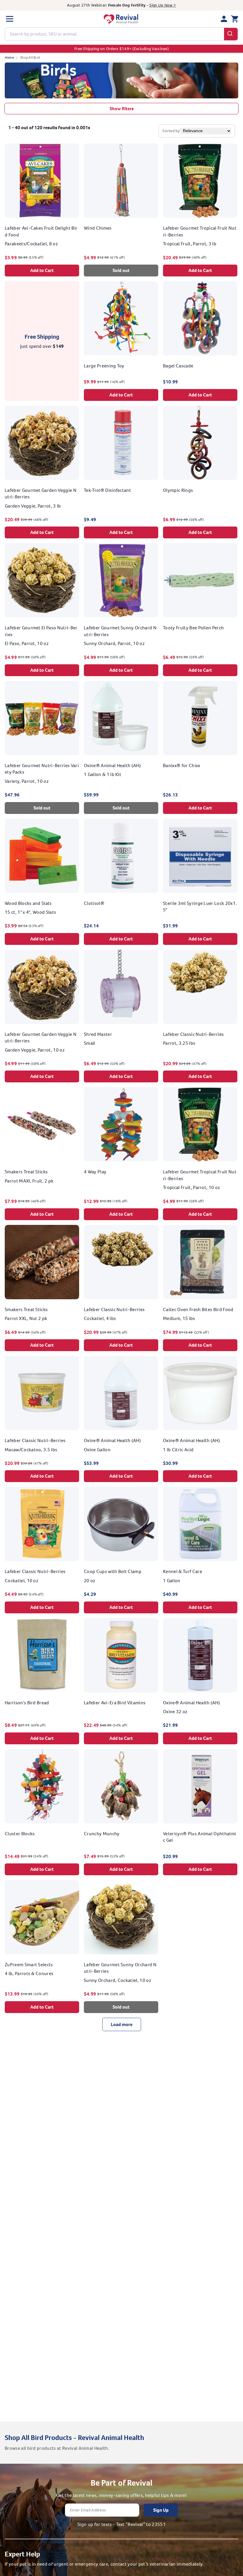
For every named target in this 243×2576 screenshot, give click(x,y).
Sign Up (161, 2510)
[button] (9, 19)
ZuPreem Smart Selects (29, 1965)
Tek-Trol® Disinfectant (107, 490)
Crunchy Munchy (102, 1834)
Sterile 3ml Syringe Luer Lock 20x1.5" (200, 907)
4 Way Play (95, 1172)
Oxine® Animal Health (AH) (112, 765)
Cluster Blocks (20, 1834)
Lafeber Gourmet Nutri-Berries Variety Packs (42, 769)
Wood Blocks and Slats (28, 903)
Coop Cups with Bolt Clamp (113, 1571)
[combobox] (121, 34)
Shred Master (98, 1034)
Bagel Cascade (178, 366)
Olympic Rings (178, 490)
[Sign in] (224, 19)
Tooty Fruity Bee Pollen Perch (193, 628)
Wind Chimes (98, 228)
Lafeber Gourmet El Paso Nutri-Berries (41, 631)
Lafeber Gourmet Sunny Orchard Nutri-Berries (120, 631)
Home (9, 57)
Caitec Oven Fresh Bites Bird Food (198, 1309)
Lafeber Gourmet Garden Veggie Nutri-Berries (41, 493)
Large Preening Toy (104, 366)
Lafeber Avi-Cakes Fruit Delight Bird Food (41, 231)
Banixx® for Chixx (182, 765)
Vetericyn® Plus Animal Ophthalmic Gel (199, 1837)
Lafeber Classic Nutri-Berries (193, 1034)
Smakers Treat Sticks (26, 1172)
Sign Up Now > (163, 5)
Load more (122, 2024)
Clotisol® (94, 903)
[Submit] (231, 34)
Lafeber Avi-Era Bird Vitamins (115, 1703)
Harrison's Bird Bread (27, 1703)
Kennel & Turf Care (183, 1571)
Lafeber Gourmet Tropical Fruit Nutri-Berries (200, 231)
